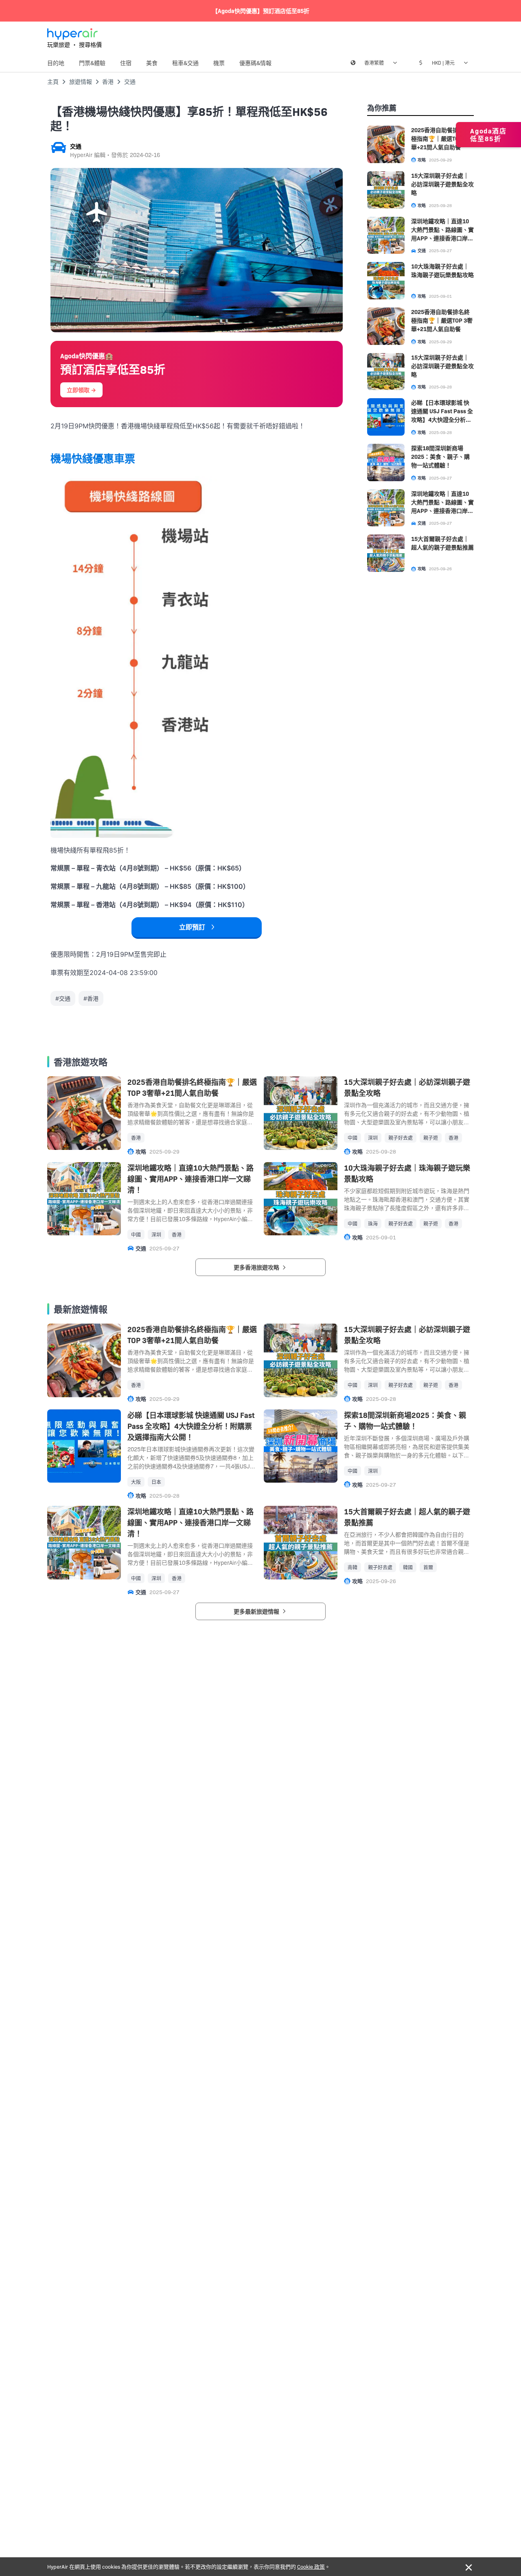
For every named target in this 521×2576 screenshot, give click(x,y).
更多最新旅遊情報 (257, 1611)
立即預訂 (192, 927)
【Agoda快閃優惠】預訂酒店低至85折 (261, 11)
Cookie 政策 (311, 2566)
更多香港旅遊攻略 (257, 1267)
